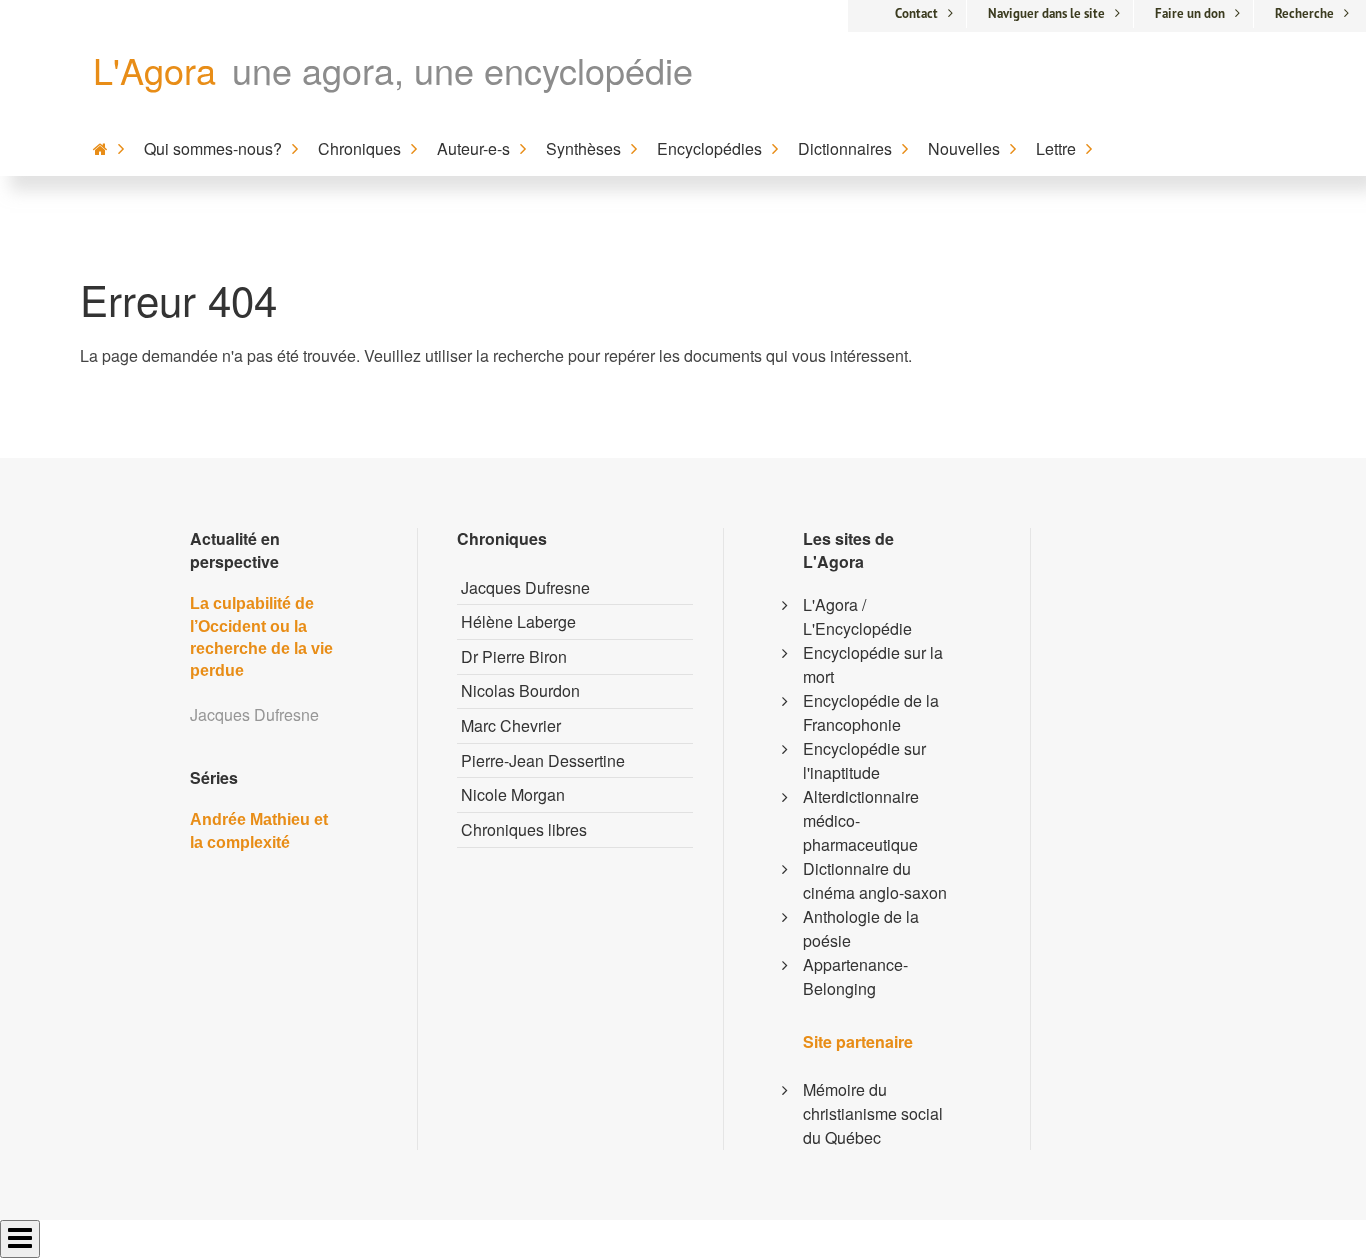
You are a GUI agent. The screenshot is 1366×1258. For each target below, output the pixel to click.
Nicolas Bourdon (520, 690)
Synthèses (583, 148)
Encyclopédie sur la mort (873, 664)
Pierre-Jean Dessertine (543, 760)
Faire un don (1190, 13)
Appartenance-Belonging (855, 976)
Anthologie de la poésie (861, 928)
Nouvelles (964, 148)
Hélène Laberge (518, 621)
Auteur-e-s (473, 148)
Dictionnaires (845, 148)
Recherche (1304, 13)
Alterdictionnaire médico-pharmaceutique (861, 820)
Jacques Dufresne (525, 587)
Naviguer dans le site (1046, 13)
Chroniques (359, 148)
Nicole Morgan (513, 794)
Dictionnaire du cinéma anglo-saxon (875, 880)
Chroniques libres (524, 829)
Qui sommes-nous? (213, 148)
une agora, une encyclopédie (462, 69)
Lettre (1056, 148)
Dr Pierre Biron (514, 656)
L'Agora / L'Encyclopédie (857, 616)
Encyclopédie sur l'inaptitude (864, 760)
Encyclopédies (709, 148)
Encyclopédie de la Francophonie (871, 712)
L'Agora (154, 69)
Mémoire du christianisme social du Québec (873, 1113)
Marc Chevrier (511, 725)
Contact (916, 13)
